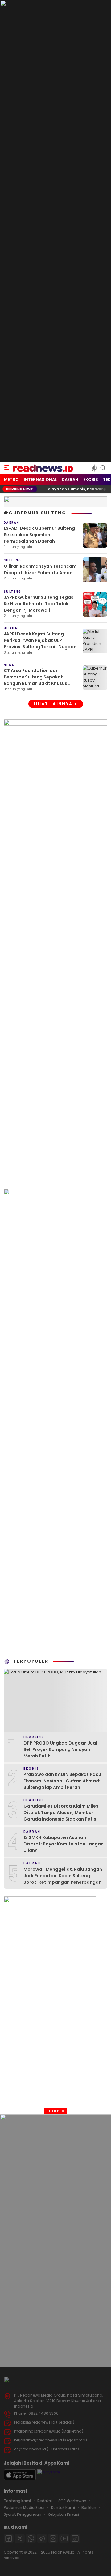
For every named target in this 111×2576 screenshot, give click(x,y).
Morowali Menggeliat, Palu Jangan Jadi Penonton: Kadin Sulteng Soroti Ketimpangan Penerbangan (63, 1876)
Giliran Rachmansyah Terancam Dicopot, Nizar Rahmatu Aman (40, 569)
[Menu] (7, 468)
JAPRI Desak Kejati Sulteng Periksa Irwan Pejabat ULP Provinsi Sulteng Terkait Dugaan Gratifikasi (40, 644)
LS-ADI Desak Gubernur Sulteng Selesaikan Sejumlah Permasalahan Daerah (39, 535)
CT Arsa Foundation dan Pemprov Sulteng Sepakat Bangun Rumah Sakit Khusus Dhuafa (35, 680)
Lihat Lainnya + (56, 704)
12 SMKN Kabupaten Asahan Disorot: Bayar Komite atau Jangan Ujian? (64, 1844)
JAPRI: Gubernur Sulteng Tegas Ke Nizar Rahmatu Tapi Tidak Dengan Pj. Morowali (39, 604)
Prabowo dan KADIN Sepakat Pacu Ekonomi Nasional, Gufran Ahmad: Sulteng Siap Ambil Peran (62, 1781)
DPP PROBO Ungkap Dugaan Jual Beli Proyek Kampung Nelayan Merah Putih (60, 1749)
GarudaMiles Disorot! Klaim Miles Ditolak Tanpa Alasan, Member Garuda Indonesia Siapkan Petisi (61, 1813)
